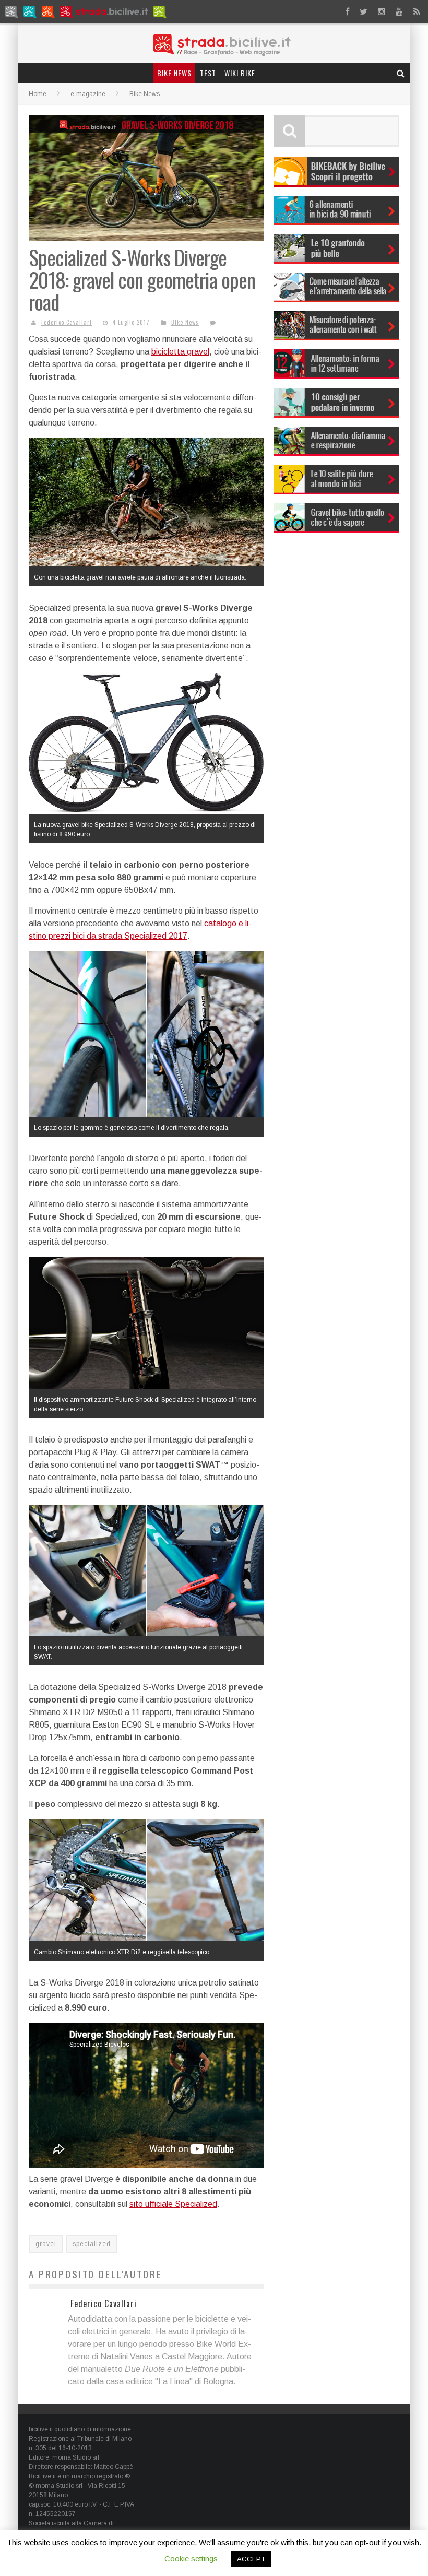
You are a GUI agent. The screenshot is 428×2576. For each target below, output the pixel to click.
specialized (92, 2244)
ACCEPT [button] (251, 2559)
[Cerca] (401, 73)
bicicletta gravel (180, 352)
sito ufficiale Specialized (173, 2204)
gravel (46, 2244)
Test (208, 73)
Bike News (174, 73)
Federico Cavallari (67, 322)
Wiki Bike (240, 73)
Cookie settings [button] (191, 2559)
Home (38, 94)
